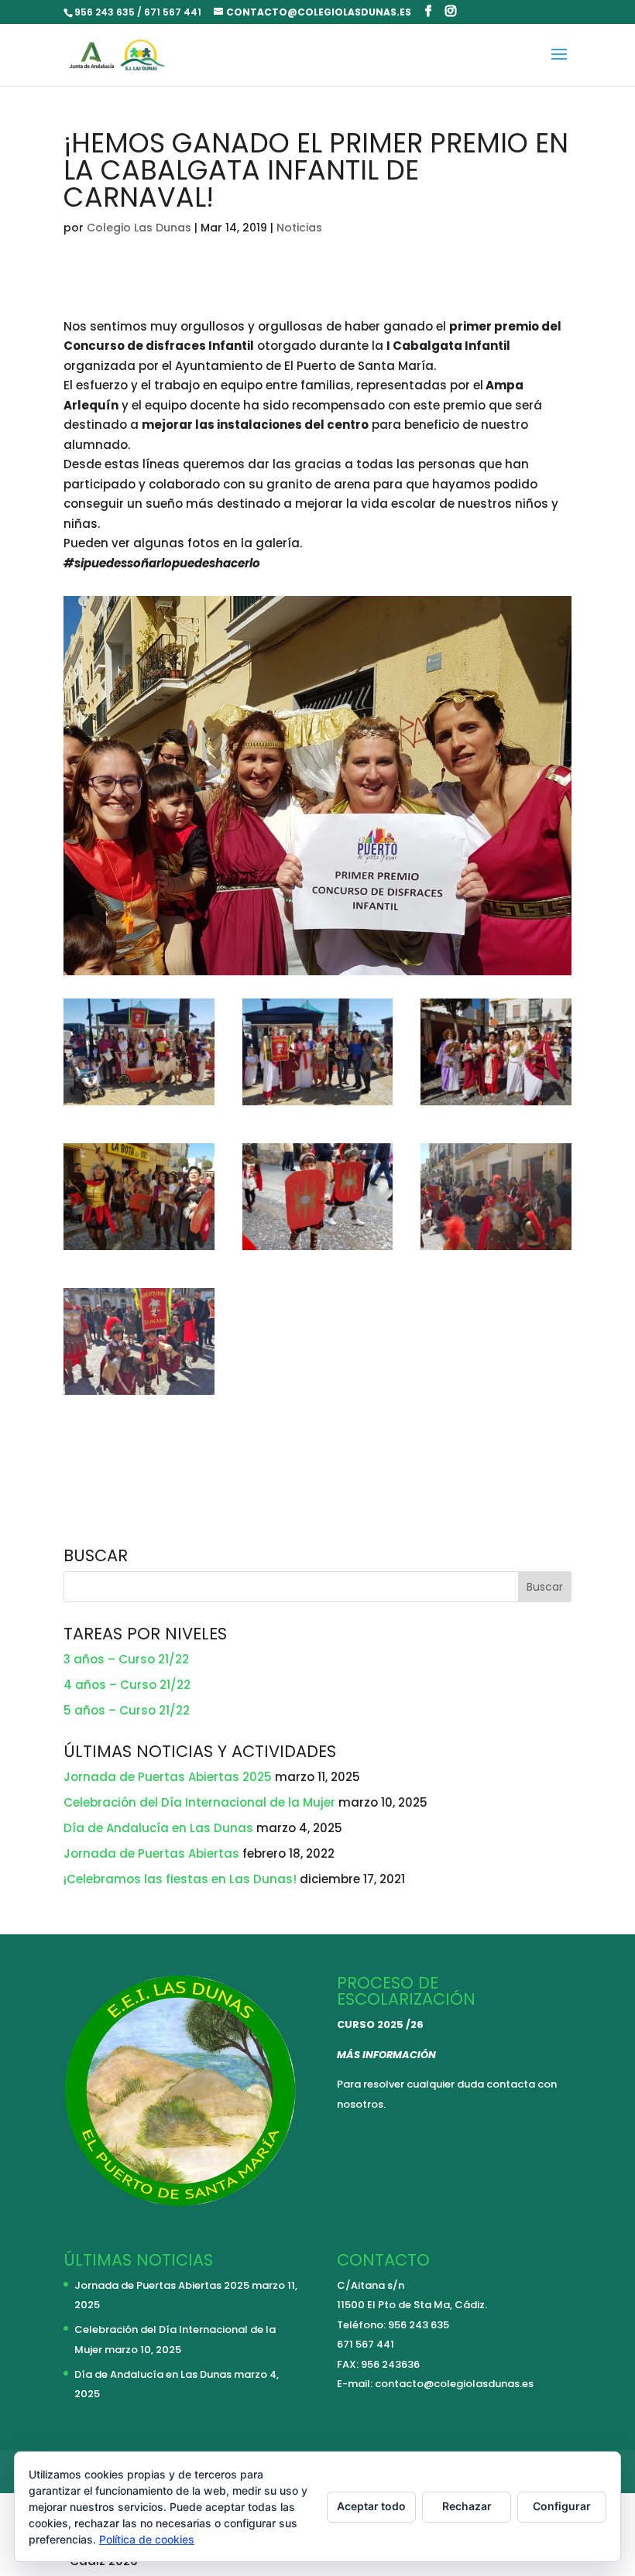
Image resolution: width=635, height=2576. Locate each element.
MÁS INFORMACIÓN (386, 2055)
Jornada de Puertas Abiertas (151, 1853)
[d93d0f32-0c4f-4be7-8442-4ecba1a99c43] (318, 1250)
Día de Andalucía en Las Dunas (158, 1828)
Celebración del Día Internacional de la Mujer (199, 1802)
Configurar (562, 2506)
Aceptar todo (371, 2506)
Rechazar (467, 2506)
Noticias (299, 228)
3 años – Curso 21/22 (126, 1659)
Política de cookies (147, 2539)
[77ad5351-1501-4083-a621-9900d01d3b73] (496, 1105)
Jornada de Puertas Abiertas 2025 (168, 1777)
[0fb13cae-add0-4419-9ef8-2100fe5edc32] (139, 1105)
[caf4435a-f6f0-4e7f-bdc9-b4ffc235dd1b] (139, 1250)
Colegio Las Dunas (139, 228)
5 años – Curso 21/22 (127, 1710)
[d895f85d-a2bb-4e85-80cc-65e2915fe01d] (496, 1250)
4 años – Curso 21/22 (127, 1685)
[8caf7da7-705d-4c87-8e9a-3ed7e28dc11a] (318, 1105)
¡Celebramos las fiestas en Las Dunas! (180, 1879)
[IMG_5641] (139, 1394)
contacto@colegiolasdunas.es (454, 2384)
